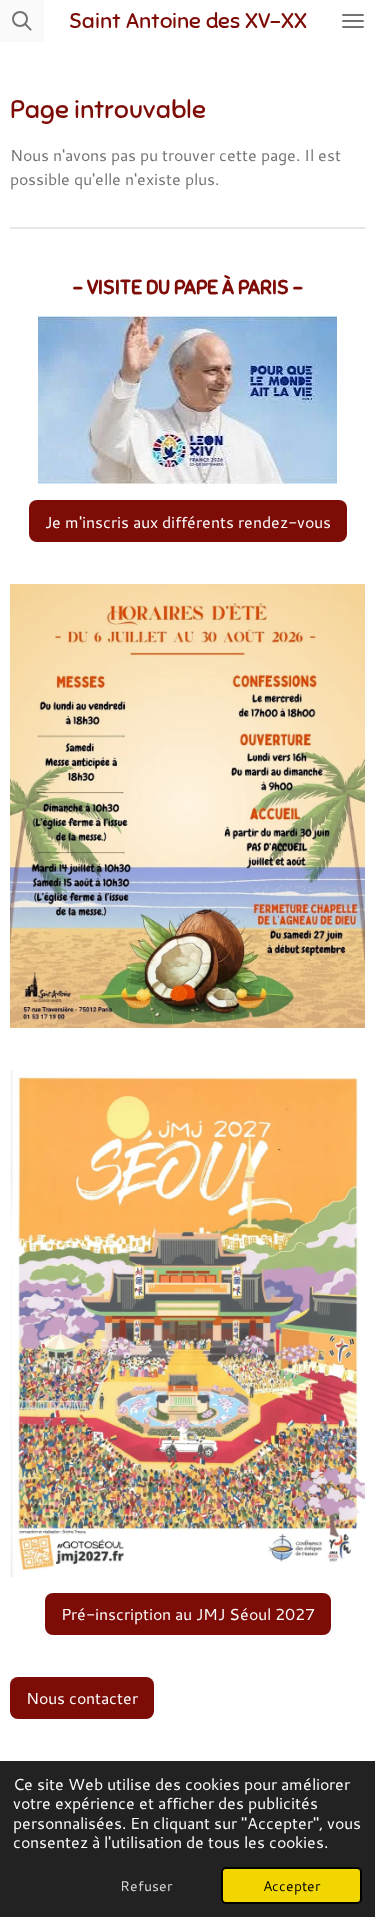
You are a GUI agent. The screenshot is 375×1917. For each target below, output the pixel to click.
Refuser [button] (146, 1885)
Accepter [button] (291, 1885)
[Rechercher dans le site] (22, 21)
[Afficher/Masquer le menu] (353, 21)
